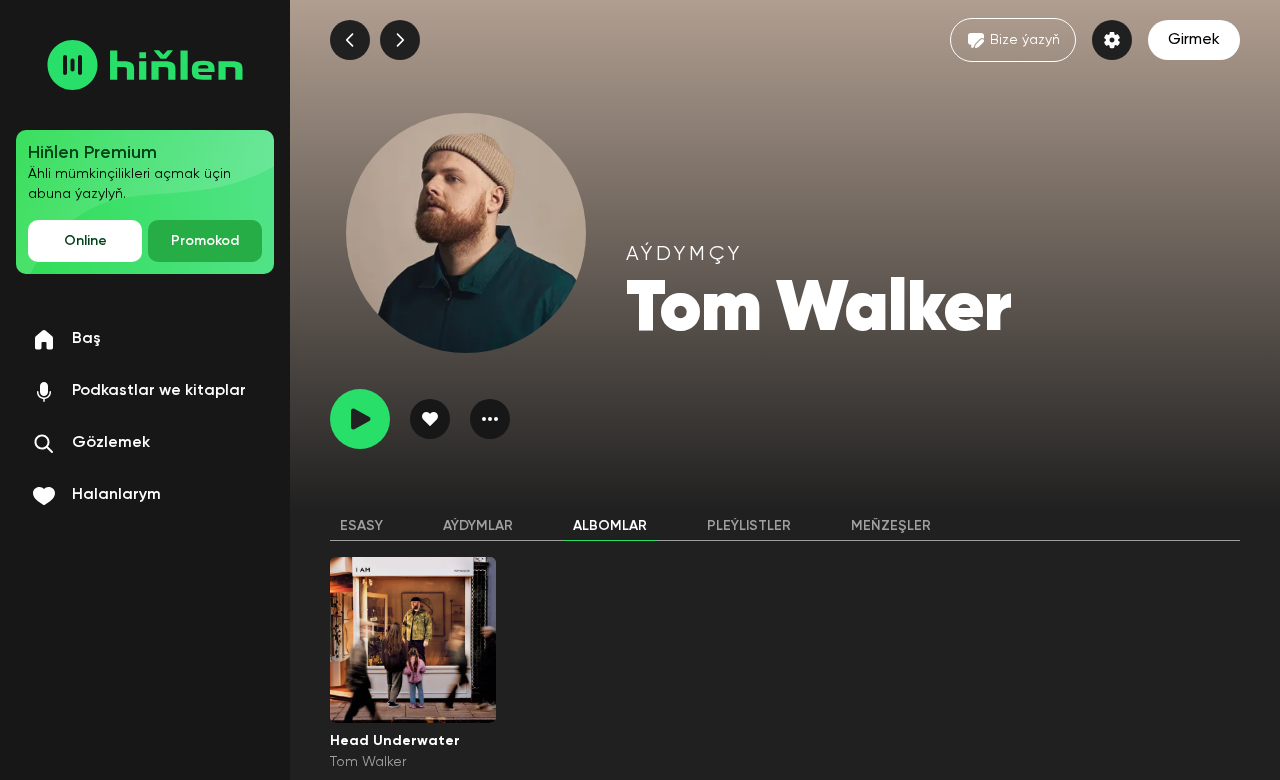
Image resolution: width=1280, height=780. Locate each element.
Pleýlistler (749, 526)
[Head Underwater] (413, 640)
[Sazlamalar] (1112, 40)
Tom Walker (368, 762)
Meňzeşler (891, 526)
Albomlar (610, 526)
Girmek (1194, 40)
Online (85, 241)
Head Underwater (395, 741)
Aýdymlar (478, 526)
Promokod (205, 241)
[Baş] (145, 65)
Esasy (361, 526)
